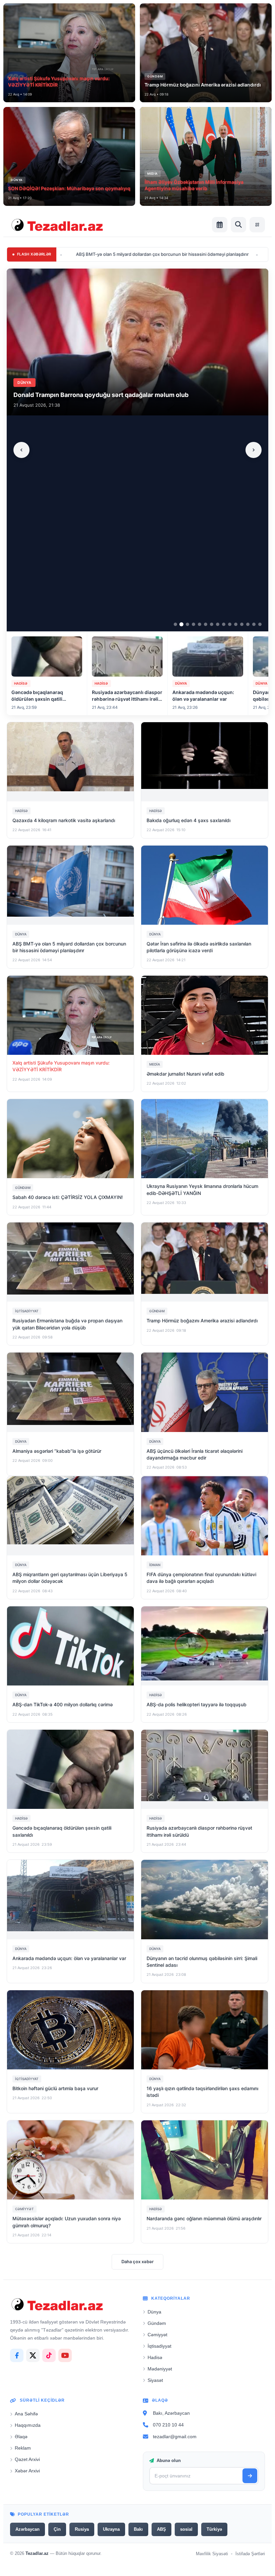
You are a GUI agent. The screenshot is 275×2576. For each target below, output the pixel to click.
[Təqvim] (220, 225)
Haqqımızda (28, 2425)
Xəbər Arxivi (27, 2471)
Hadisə (155, 2357)
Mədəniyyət (160, 2369)
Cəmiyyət (157, 2335)
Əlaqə (21, 2437)
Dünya (154, 2312)
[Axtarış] (238, 225)
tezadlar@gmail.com (175, 2437)
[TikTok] (49, 2355)
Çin (57, 2529)
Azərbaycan (27, 2529)
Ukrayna (111, 2529)
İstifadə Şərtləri (250, 2554)
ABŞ (161, 2529)
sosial (186, 2529)
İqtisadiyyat (159, 2346)
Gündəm (157, 2323)
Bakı (138, 2529)
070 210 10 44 (168, 2425)
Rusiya (82, 2529)
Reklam (23, 2448)
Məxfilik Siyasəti (212, 2554)
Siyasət (155, 2380)
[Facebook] (17, 2355)
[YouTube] (65, 2355)
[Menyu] (257, 225)
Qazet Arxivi (27, 2459)
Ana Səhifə (26, 2414)
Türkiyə (214, 2529)
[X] (33, 2355)
